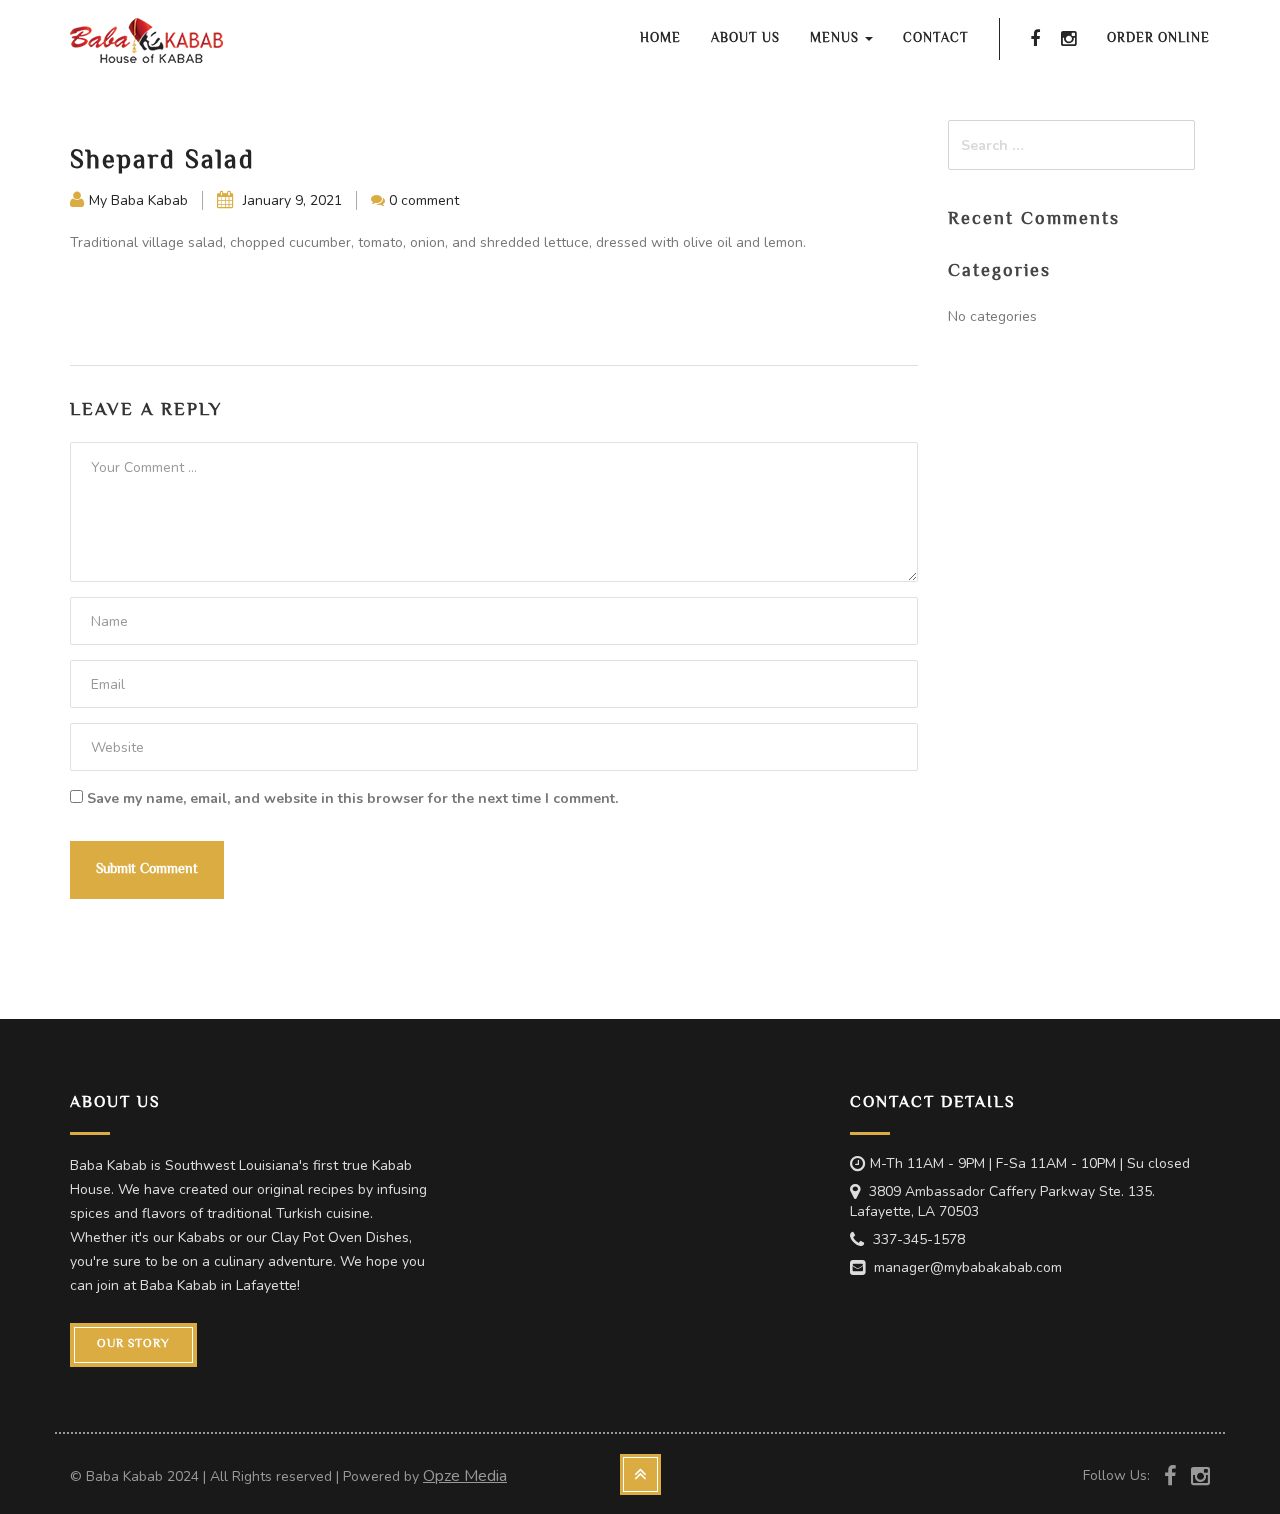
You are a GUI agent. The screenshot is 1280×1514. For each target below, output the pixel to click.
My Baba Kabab (138, 200)
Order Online (1158, 39)
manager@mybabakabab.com (968, 1267)
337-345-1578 (919, 1239)
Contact (936, 39)
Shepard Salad (162, 162)
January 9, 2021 (290, 200)
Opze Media (465, 1476)
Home (660, 39)
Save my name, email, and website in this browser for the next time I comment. (352, 798)
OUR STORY (133, 1344)
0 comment (424, 200)
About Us (745, 39)
